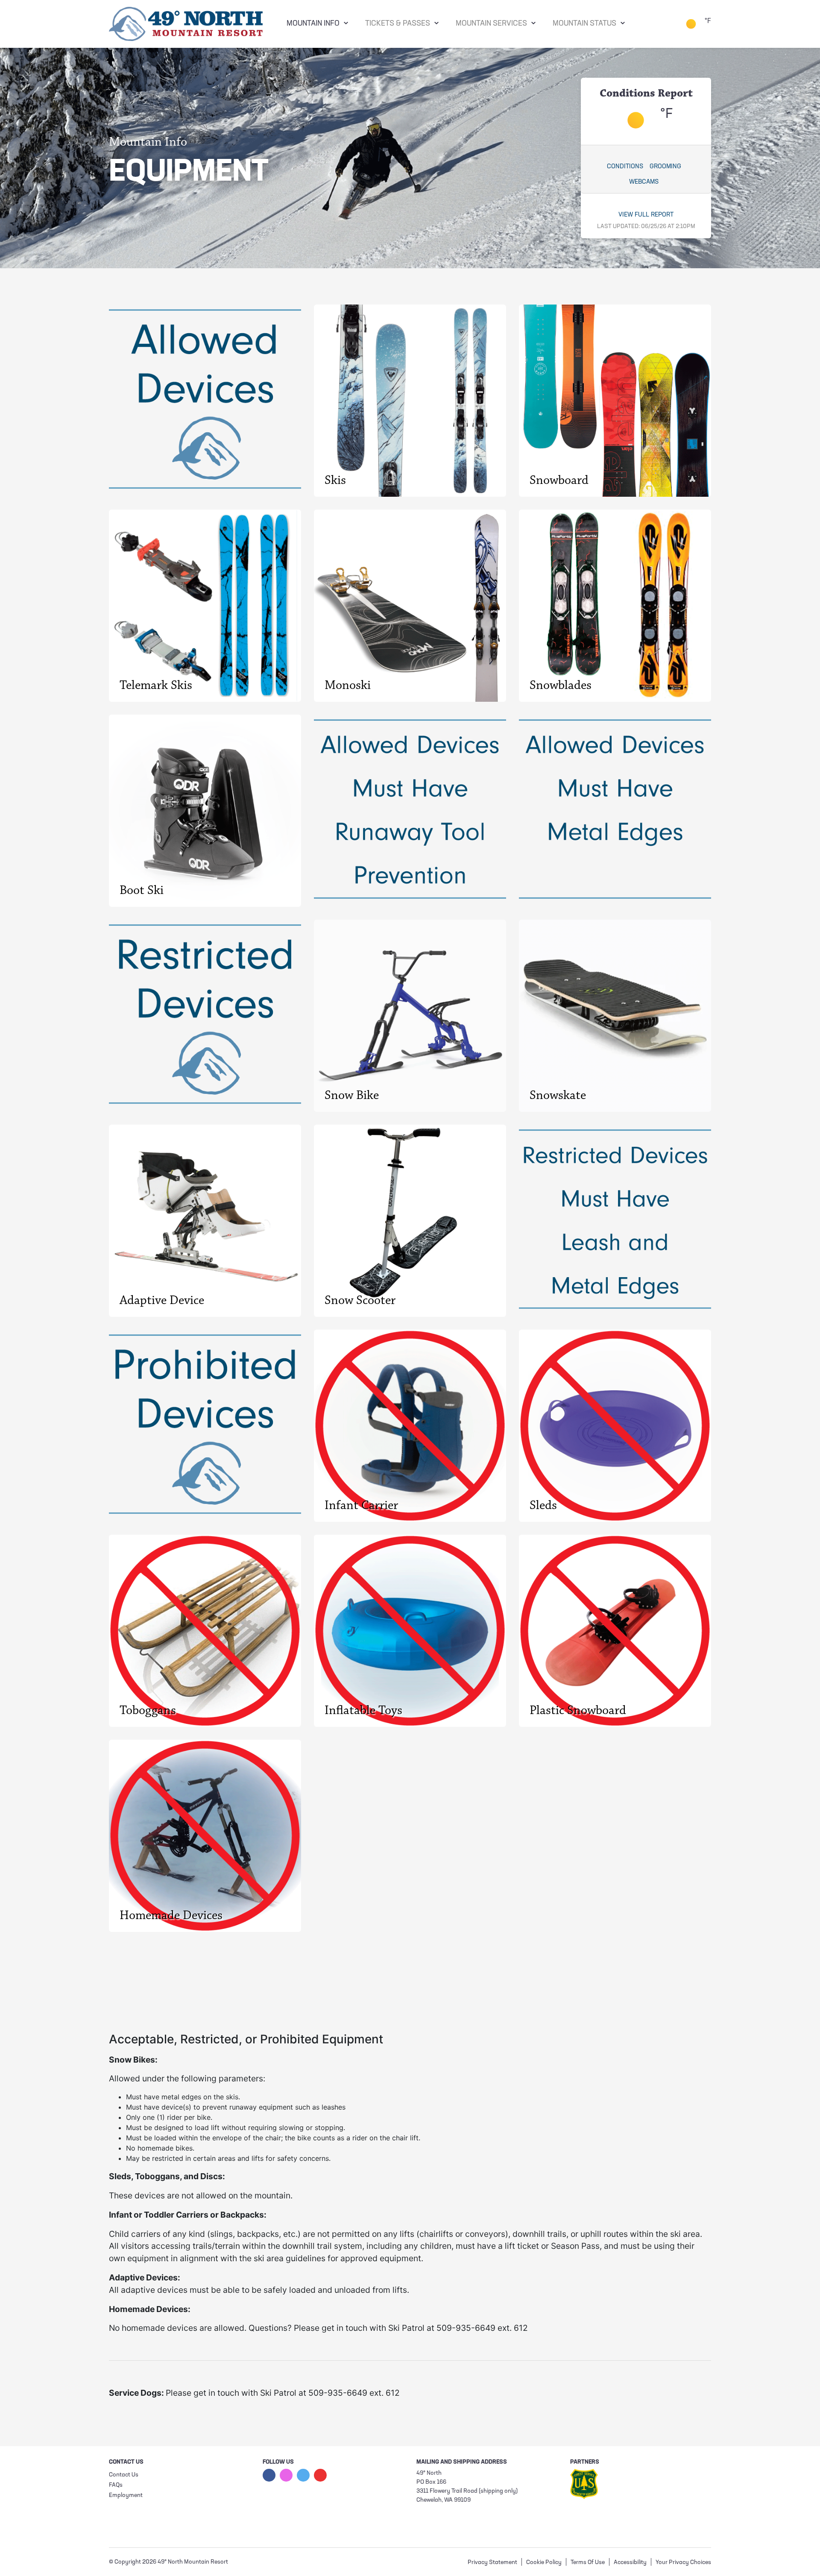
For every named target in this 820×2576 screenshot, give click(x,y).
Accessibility (630, 2563)
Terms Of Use (588, 2563)
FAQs (116, 2485)
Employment (126, 2495)
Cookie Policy (544, 2563)
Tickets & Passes (398, 24)
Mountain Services (491, 24)
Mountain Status (584, 24)
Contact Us (124, 2475)
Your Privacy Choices (683, 2563)
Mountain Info (313, 24)
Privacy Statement (492, 2563)
